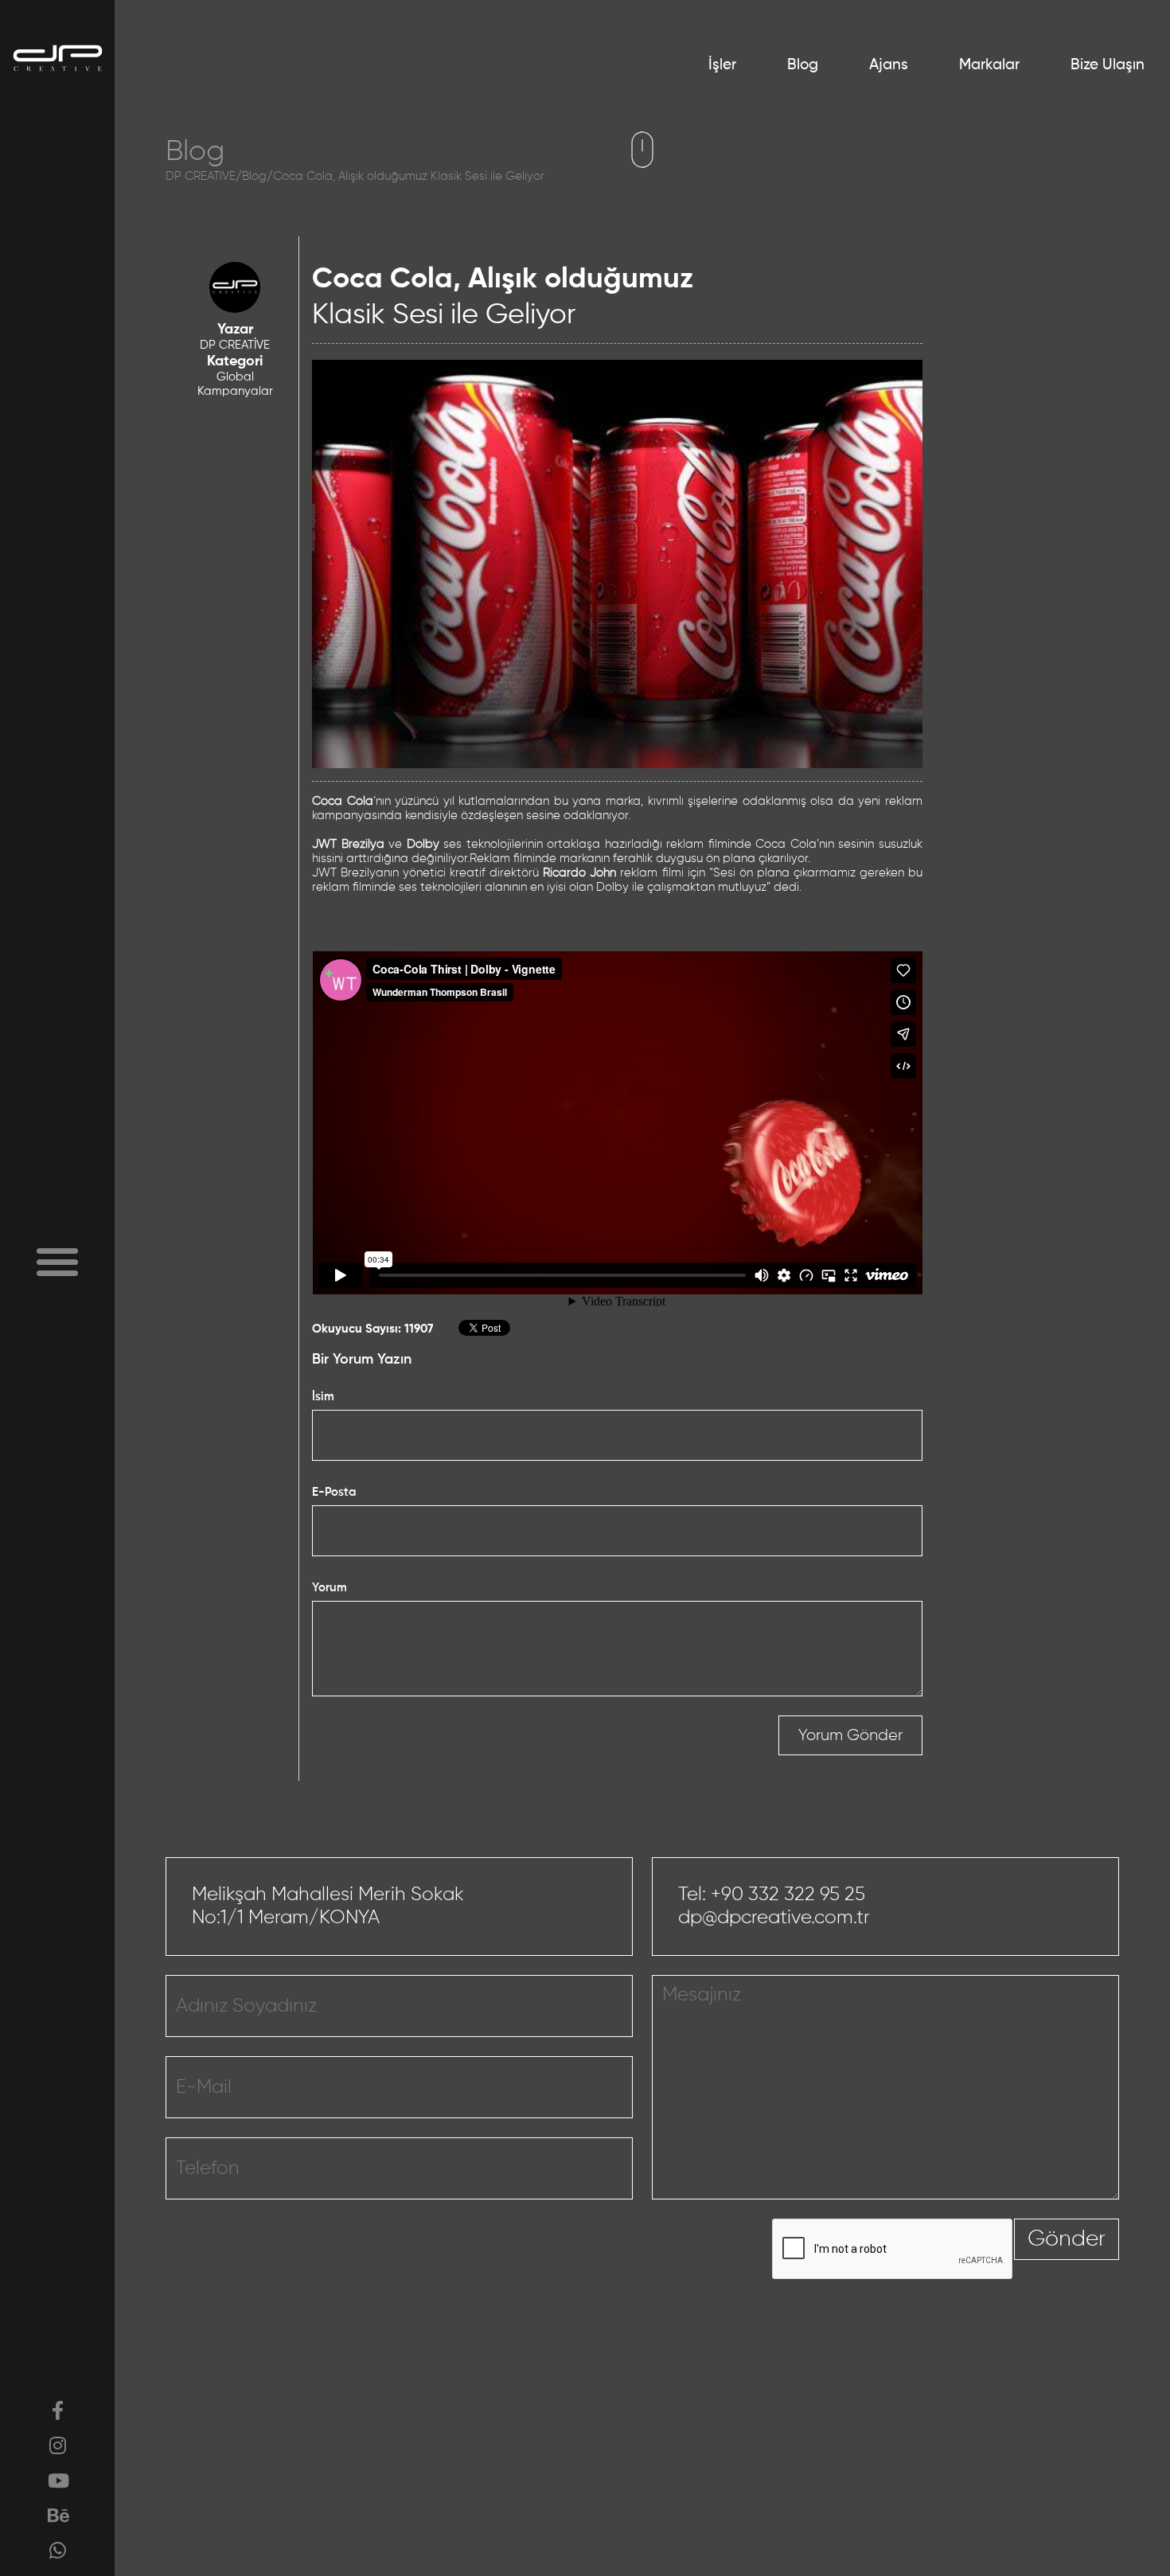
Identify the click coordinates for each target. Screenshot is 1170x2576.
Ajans (889, 65)
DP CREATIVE (201, 176)
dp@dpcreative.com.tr (774, 1918)
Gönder (1067, 2239)
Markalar (989, 65)
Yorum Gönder (850, 1735)
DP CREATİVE (235, 345)
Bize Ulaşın (1108, 65)
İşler (722, 65)
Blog (803, 65)
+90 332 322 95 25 (788, 1895)
